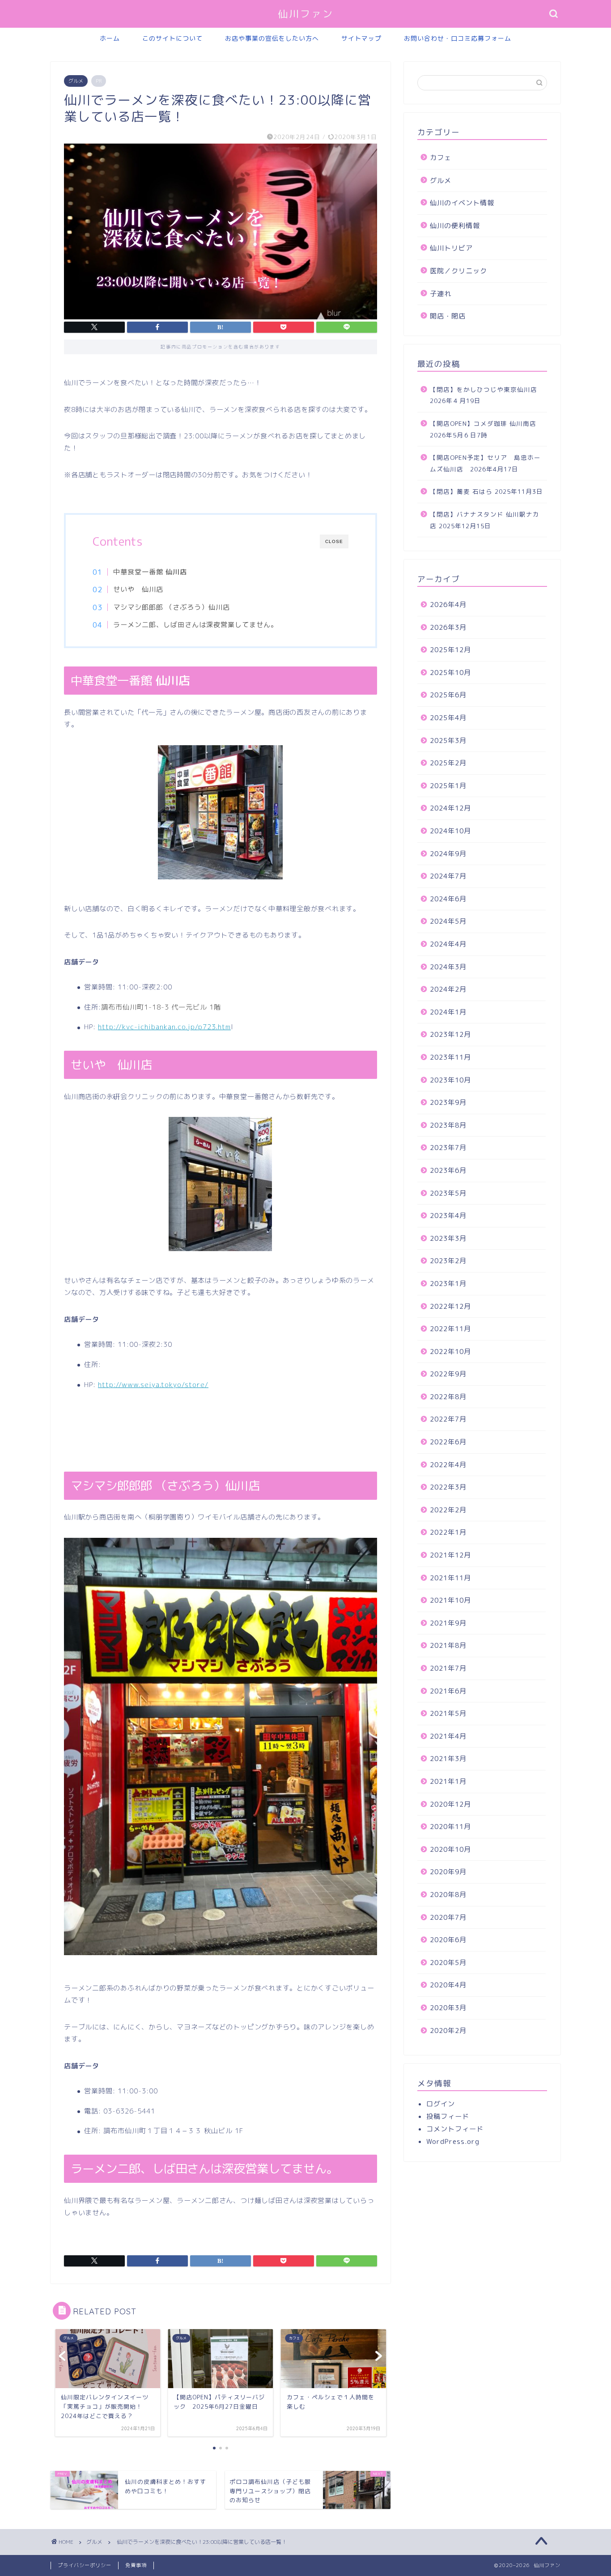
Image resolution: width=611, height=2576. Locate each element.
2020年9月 (448, 1872)
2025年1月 (448, 786)
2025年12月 (450, 650)
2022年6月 (448, 1442)
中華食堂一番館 (150, 572)
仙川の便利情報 (455, 226)
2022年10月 (450, 1352)
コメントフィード (455, 2129)
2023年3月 (448, 1238)
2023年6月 (448, 1170)
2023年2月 (448, 1261)
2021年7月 (448, 1668)
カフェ (441, 158)
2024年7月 (448, 876)
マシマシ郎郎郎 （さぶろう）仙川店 (172, 607)
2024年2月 (448, 989)
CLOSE (334, 541)
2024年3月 (448, 967)
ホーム (110, 38)
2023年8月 (448, 1125)
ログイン (441, 2104)
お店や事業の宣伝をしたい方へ (272, 38)
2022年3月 (448, 1487)
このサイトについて (172, 38)
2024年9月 (448, 854)
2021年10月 (450, 1600)
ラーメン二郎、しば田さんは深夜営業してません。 (195, 625)
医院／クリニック (458, 271)
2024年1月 (448, 1012)
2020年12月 (450, 1804)
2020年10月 (450, 1849)
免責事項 (136, 2565)
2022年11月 (450, 1329)
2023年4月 (448, 1216)
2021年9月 (448, 1623)
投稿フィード (448, 2116)
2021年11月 (450, 1578)
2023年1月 (448, 1284)
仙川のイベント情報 (462, 203)
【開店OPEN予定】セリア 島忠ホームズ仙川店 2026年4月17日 (485, 463)
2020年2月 (448, 2031)
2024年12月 (450, 808)
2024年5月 (448, 921)
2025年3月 (448, 741)
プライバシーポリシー (85, 2565)
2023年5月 (448, 1193)
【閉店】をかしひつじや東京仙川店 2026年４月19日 (487, 395)
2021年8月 (448, 1645)
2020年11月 (450, 1827)
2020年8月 (448, 1895)
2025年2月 (448, 763)
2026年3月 (448, 627)
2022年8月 (448, 1397)
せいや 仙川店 (138, 589)
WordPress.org (453, 2141)
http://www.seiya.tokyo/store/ (153, 1385)
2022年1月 (448, 1532)
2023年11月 (450, 1057)
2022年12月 (450, 1306)
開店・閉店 (448, 316)
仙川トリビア (451, 248)
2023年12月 (450, 1034)
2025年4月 (448, 718)
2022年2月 (448, 1510)
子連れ (441, 294)
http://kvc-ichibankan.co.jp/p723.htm (164, 1027)
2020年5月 (448, 1963)
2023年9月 (448, 1102)
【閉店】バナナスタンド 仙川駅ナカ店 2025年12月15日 (485, 520)
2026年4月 (448, 605)
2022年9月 (448, 1374)
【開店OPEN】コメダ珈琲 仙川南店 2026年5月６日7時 (483, 429)
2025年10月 (450, 673)
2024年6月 (448, 899)
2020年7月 (448, 1917)
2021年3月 (448, 1759)
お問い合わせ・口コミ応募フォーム (458, 38)
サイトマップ (361, 38)
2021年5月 (448, 1713)
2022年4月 (448, 1465)
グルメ (76, 81)
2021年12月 (450, 1555)
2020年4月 (448, 1985)
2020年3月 (448, 2008)
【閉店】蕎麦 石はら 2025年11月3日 (486, 491)
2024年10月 (450, 831)
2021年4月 (448, 1736)
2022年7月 (448, 1419)
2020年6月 (448, 1940)
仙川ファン (306, 14)
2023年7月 (448, 1148)
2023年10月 (450, 1080)
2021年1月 (448, 1781)
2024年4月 (448, 944)
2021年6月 (448, 1691)
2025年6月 (448, 695)
